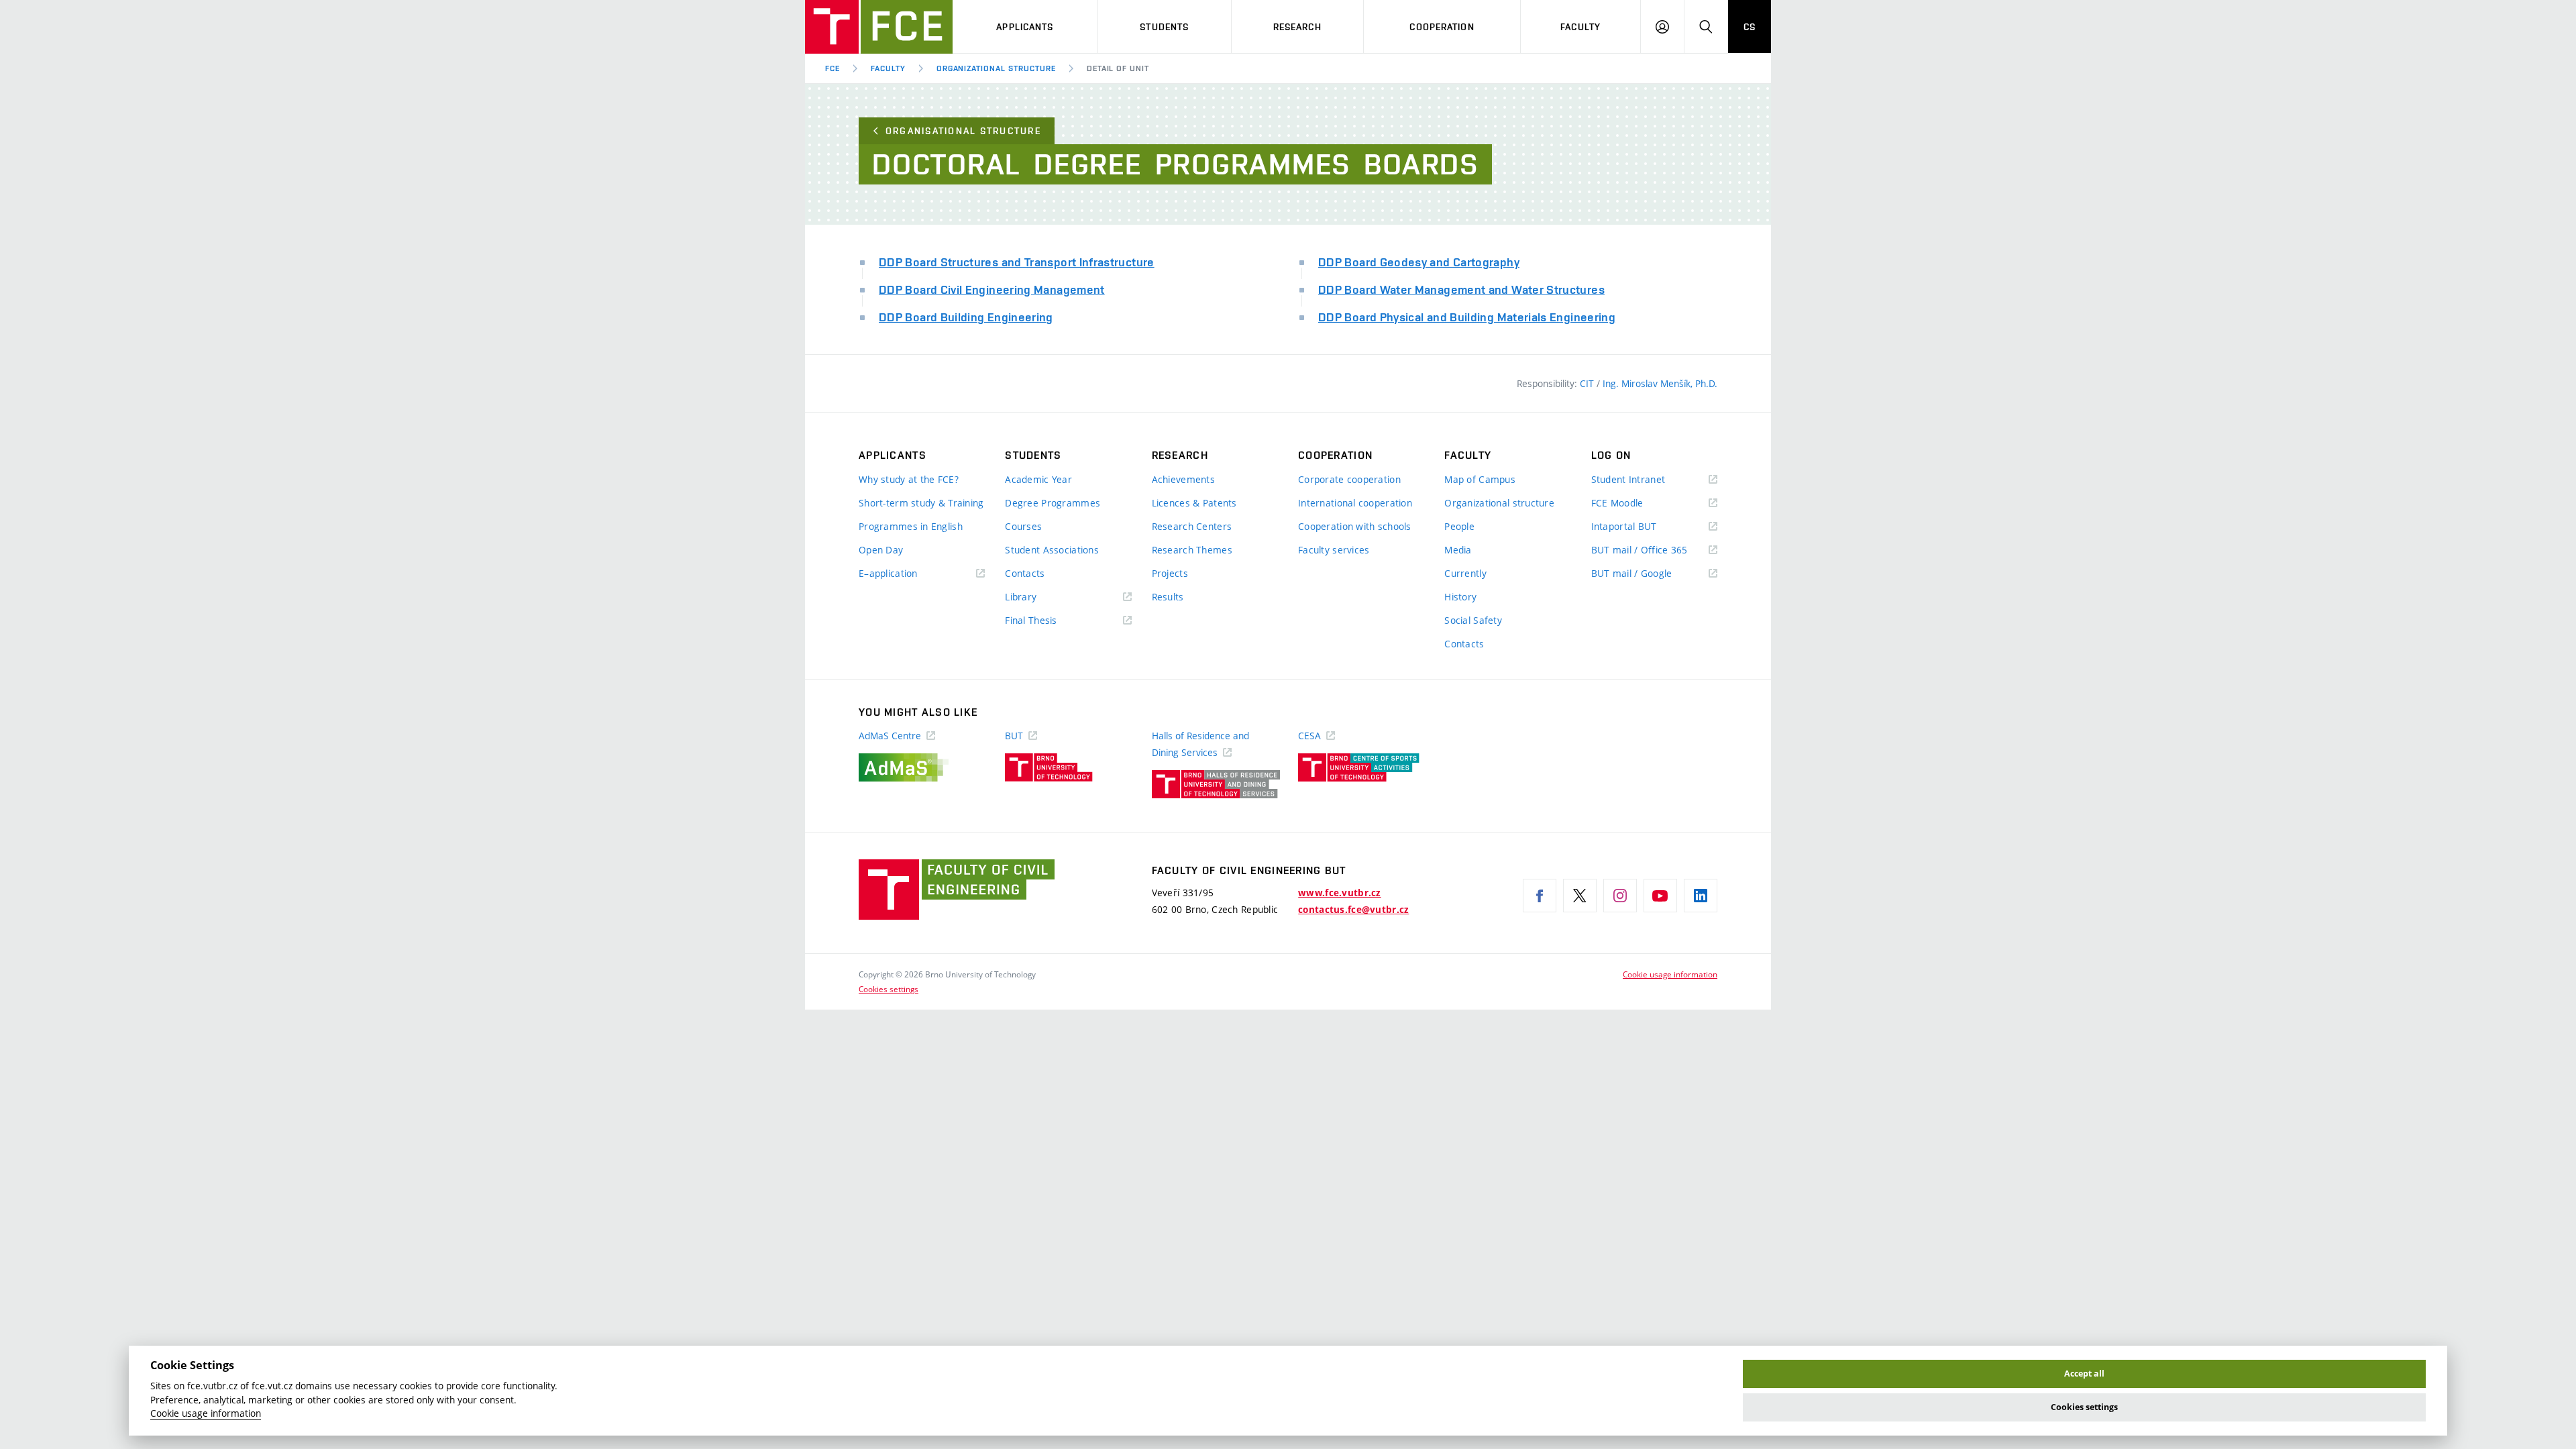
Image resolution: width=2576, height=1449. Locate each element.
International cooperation (1355, 503)
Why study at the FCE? (909, 479)
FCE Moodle (1637, 503)
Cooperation (1442, 27)
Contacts (1025, 573)
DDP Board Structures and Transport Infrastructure (1017, 262)
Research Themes (1192, 550)
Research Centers (1192, 526)
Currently (1465, 573)
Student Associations (1052, 550)
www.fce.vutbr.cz (1339, 893)
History (1460, 597)
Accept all (2084, 1374)
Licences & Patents (1194, 503)
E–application (908, 574)
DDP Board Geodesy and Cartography (1419, 262)
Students (1164, 27)
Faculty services (1334, 550)
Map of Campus (1480, 479)
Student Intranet (1648, 480)
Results (1168, 597)
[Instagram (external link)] (1620, 896)
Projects (1170, 573)
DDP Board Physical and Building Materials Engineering (1467, 317)
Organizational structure (996, 68)
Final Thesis (1051, 621)
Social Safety (1473, 620)
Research (1297, 27)
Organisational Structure (963, 131)
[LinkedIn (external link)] (1701, 896)
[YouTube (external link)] (1660, 896)
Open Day (881, 550)
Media (1458, 550)
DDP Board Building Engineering (966, 317)
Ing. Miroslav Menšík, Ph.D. (1660, 383)
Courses (1023, 526)
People (1459, 526)
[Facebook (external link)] (1540, 896)
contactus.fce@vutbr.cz (1353, 910)
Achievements (1183, 479)
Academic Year (1038, 479)
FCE (833, 68)
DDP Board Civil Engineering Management (992, 289)
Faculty (1580, 27)
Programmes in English (911, 526)
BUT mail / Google (1651, 574)
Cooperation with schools (1355, 526)
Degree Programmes (1053, 503)
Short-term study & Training (921, 503)
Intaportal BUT (1644, 527)
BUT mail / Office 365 (1654, 550)
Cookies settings (889, 989)
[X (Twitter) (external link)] (1580, 896)
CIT (1588, 383)
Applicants (1025, 27)
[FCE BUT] (879, 27)
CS (1750, 27)
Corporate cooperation (1349, 479)
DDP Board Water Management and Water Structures (1461, 289)
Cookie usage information (1670, 974)
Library (1040, 597)
